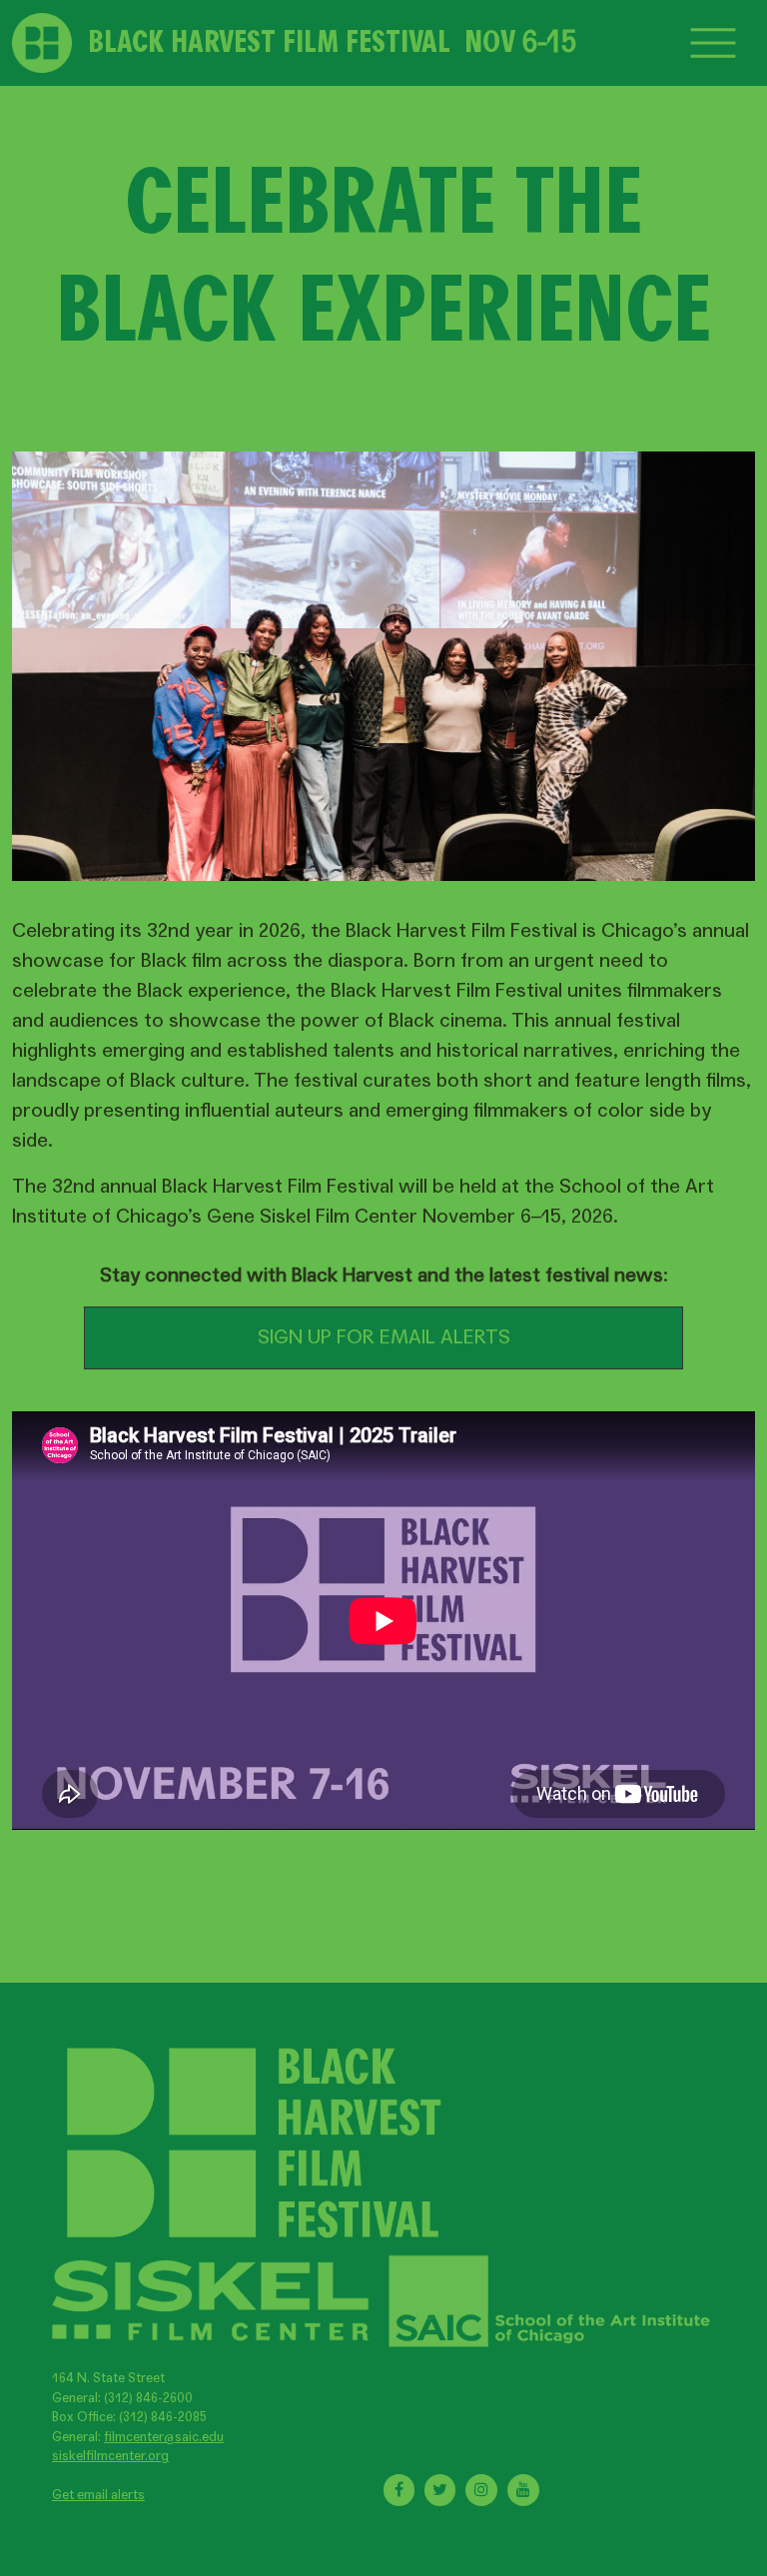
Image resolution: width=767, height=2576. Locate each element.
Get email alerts (98, 2495)
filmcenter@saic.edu (164, 2437)
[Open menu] (713, 43)
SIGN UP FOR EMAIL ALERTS (384, 1337)
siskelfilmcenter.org (110, 2456)
